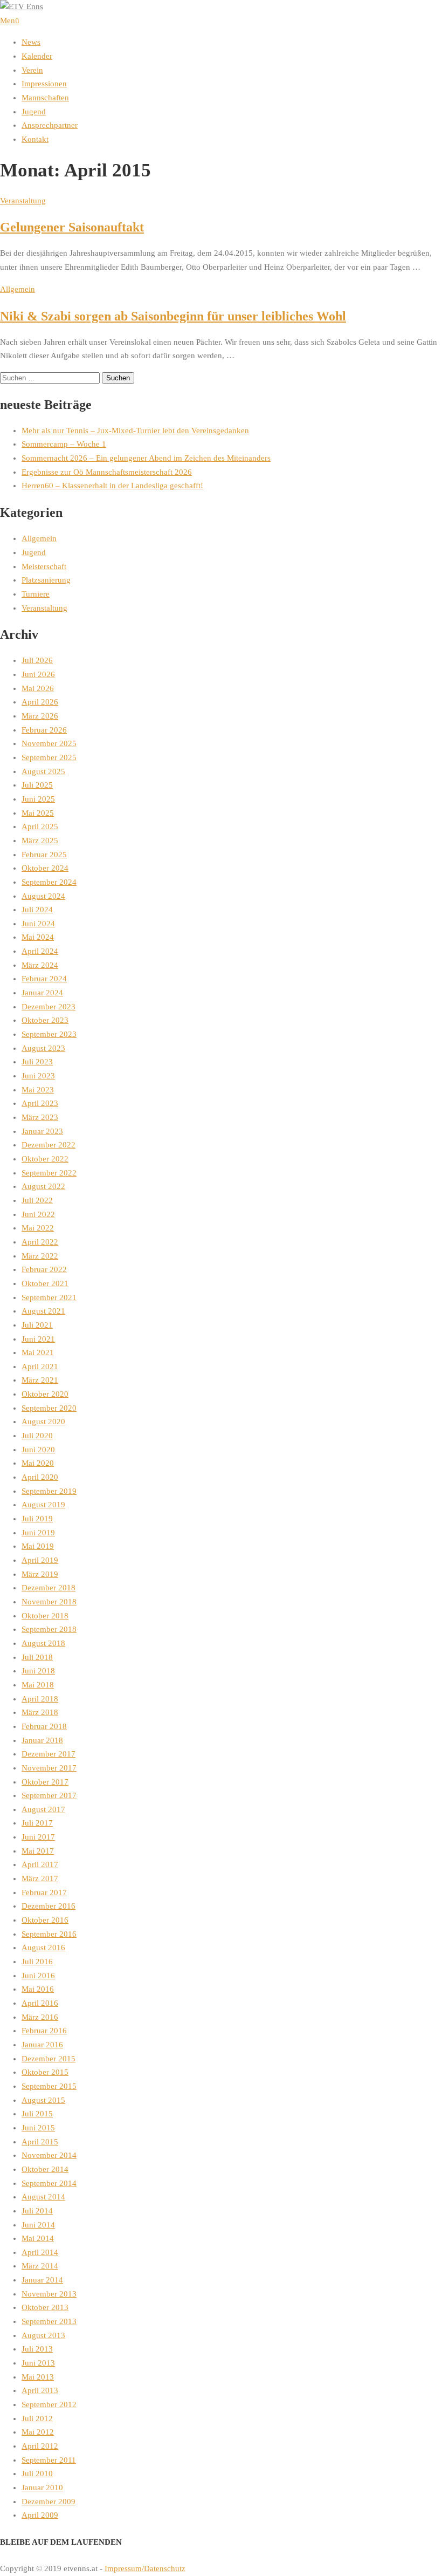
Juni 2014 (38, 2225)
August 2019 (43, 1505)
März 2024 (40, 965)
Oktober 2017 (45, 1782)
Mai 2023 (38, 1090)
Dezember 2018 (49, 1588)
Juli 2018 (37, 1657)
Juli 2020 (37, 1436)
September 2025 (49, 757)
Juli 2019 (37, 1519)
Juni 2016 (38, 1976)
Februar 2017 (44, 1892)
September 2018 (49, 1629)
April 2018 (40, 1699)
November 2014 (49, 2155)
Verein (32, 70)
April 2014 (40, 2252)
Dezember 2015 (49, 2059)
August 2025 (43, 771)
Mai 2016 (38, 1989)
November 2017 (49, 1768)
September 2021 (49, 1297)
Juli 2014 (37, 2211)
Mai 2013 (38, 2377)
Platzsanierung (46, 580)
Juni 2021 (38, 1339)
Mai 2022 (38, 1228)
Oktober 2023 (45, 1020)
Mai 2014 (38, 2238)
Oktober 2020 (45, 1394)
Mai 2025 (38, 813)
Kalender (37, 56)
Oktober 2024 (45, 868)
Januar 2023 (42, 1131)
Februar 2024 (44, 979)
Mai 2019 (38, 1546)
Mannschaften (45, 98)
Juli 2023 (37, 1062)
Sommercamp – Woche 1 (64, 444)
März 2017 (40, 1878)
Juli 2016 (37, 1962)
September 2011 (49, 2460)
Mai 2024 (38, 937)
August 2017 (43, 1809)
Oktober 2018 (45, 1616)
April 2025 (40, 826)
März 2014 (40, 2266)
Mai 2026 (38, 688)
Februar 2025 (44, 855)
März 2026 (40, 716)
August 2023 (43, 1048)
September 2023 (49, 1034)
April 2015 (40, 2142)
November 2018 (49, 1602)
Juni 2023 (38, 1076)
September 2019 (49, 1491)
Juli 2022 (37, 1200)
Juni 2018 (38, 1671)
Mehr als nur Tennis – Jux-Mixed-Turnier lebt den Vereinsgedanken (135, 431)
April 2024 (40, 951)
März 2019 (40, 1574)
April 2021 (40, 1366)
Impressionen (44, 84)
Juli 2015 (37, 2114)
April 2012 (40, 2446)
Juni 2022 (38, 1214)
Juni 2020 (38, 1450)
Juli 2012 (37, 2418)
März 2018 (40, 1712)
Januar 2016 (42, 2045)
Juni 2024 (38, 924)
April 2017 (40, 1864)
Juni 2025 (38, 799)
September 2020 (49, 1408)
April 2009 (40, 2515)
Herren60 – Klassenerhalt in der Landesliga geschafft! (112, 486)
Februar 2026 (44, 730)
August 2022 (43, 1186)
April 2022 (40, 1242)
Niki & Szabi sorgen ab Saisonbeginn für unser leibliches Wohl (173, 316)
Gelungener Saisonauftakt (72, 227)
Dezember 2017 (49, 1754)
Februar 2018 (44, 1726)
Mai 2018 (38, 1685)
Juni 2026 (38, 674)
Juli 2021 (37, 1325)
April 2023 (40, 1103)
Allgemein (18, 289)
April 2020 (40, 1477)
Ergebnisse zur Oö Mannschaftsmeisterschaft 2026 (107, 472)
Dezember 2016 (49, 1906)
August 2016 (43, 1948)
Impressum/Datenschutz (145, 2568)
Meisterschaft (44, 566)
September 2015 (49, 2086)
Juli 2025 (37, 785)
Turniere (36, 594)
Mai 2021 (38, 1352)
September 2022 (49, 1173)
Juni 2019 (38, 1533)
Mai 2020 (38, 1463)
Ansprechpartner (50, 125)
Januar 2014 (42, 2280)
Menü (10, 21)
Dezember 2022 (49, 1145)
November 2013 (49, 2294)
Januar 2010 (42, 2488)
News (31, 42)
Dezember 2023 (49, 1007)
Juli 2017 (37, 1823)
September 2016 (49, 1934)
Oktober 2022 (45, 1159)
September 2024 (49, 882)
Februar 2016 (44, 2031)
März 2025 (40, 841)
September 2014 (49, 2183)
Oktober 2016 (45, 1920)
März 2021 (40, 1380)
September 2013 (49, 2321)
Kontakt (35, 139)
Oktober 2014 (45, 2169)
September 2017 (49, 1795)
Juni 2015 (38, 2128)
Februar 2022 (44, 1269)
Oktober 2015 (45, 2072)
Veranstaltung (23, 201)
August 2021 (43, 1311)
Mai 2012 (38, 2432)
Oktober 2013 (45, 2307)
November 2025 (49, 743)
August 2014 (43, 2197)
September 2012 (49, 2404)
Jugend (34, 112)
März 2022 (40, 1256)
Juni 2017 (38, 1837)
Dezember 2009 (49, 2502)
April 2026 (40, 702)
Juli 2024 (37, 910)
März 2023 (40, 1117)
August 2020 (43, 1422)
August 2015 (43, 2100)
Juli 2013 (37, 2349)
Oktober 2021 (45, 1283)
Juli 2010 (37, 2473)
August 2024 (43, 896)
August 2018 (43, 1643)
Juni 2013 (38, 2363)
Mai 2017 (38, 1851)
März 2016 (40, 2017)
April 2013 (40, 2390)
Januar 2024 (42, 993)
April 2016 (40, 2003)
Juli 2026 (37, 660)
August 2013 (43, 2335)
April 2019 (40, 1560)
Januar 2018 (42, 1740)
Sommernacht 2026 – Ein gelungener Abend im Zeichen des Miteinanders (146, 458)
